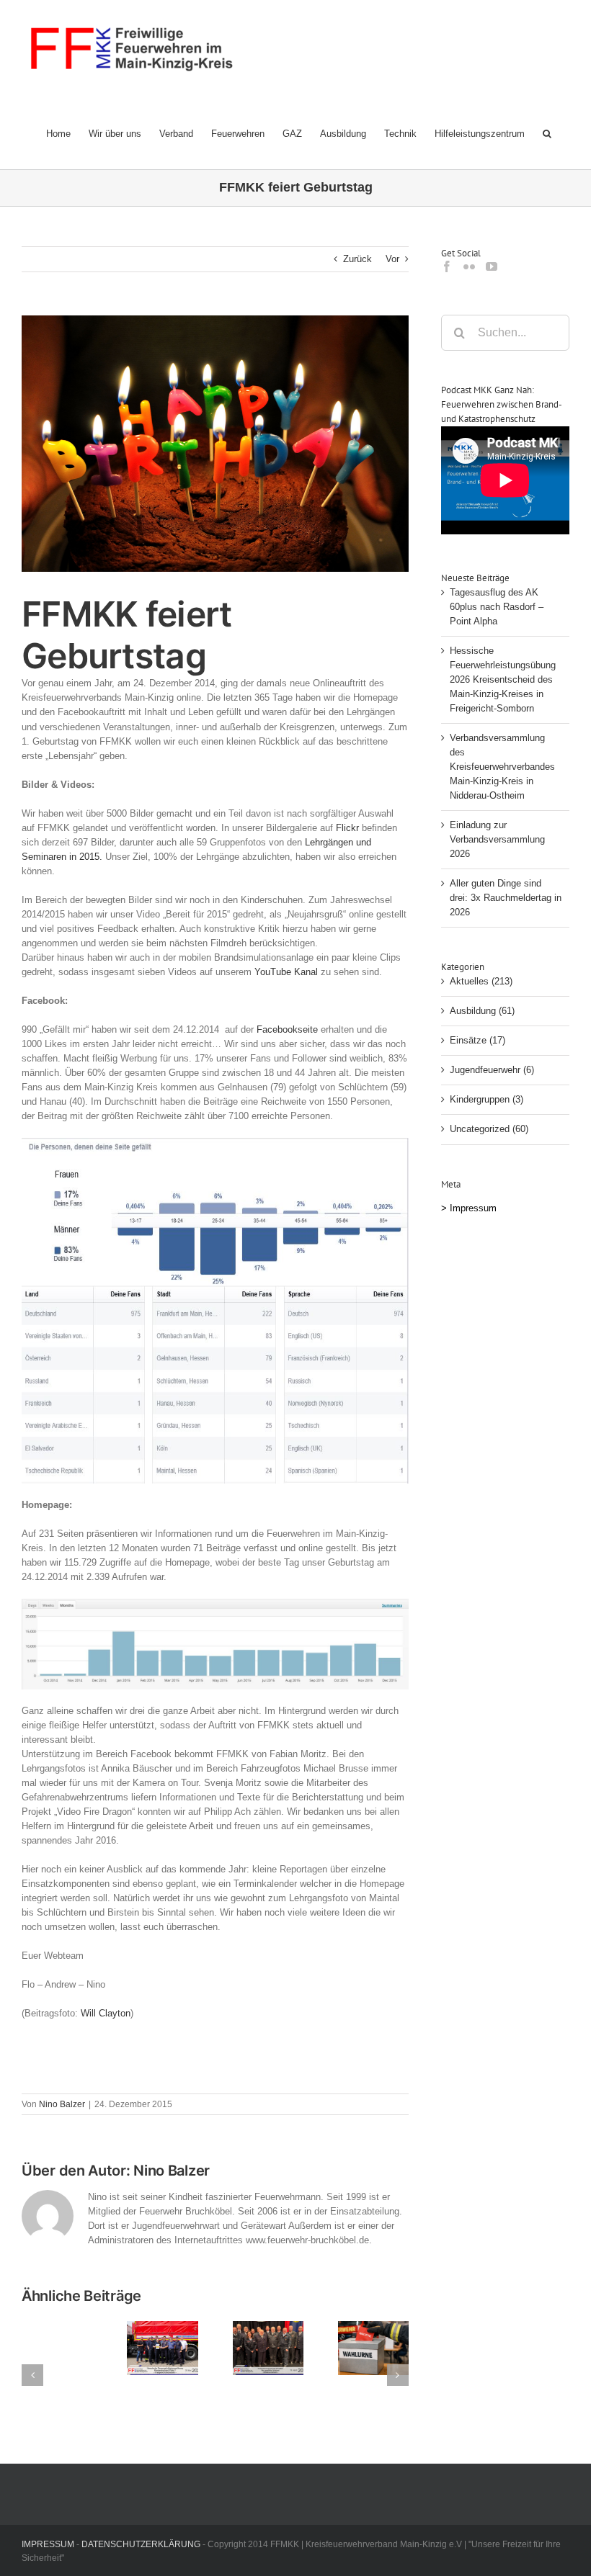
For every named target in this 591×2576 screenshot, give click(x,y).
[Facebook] (447, 266)
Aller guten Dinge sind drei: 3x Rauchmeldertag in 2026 (506, 898)
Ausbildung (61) (482, 1011)
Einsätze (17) (477, 1040)
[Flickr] (469, 266)
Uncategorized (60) (489, 1129)
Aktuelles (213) (481, 981)
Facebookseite (287, 1029)
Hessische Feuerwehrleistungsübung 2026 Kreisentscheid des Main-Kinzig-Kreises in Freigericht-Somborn (503, 679)
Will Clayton (106, 2013)
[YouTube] (492, 266)
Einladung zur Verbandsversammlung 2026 (497, 839)
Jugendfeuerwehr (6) (492, 1070)
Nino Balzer (62, 2104)
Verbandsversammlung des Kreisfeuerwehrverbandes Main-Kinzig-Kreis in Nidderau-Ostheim (502, 767)
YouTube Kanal (286, 972)
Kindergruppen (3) (486, 1099)
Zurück (357, 259)
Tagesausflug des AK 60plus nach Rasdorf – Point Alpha (497, 607)
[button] (547, 133)
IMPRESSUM (48, 2544)
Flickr (347, 828)
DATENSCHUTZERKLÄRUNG (141, 2544)
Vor (392, 259)
